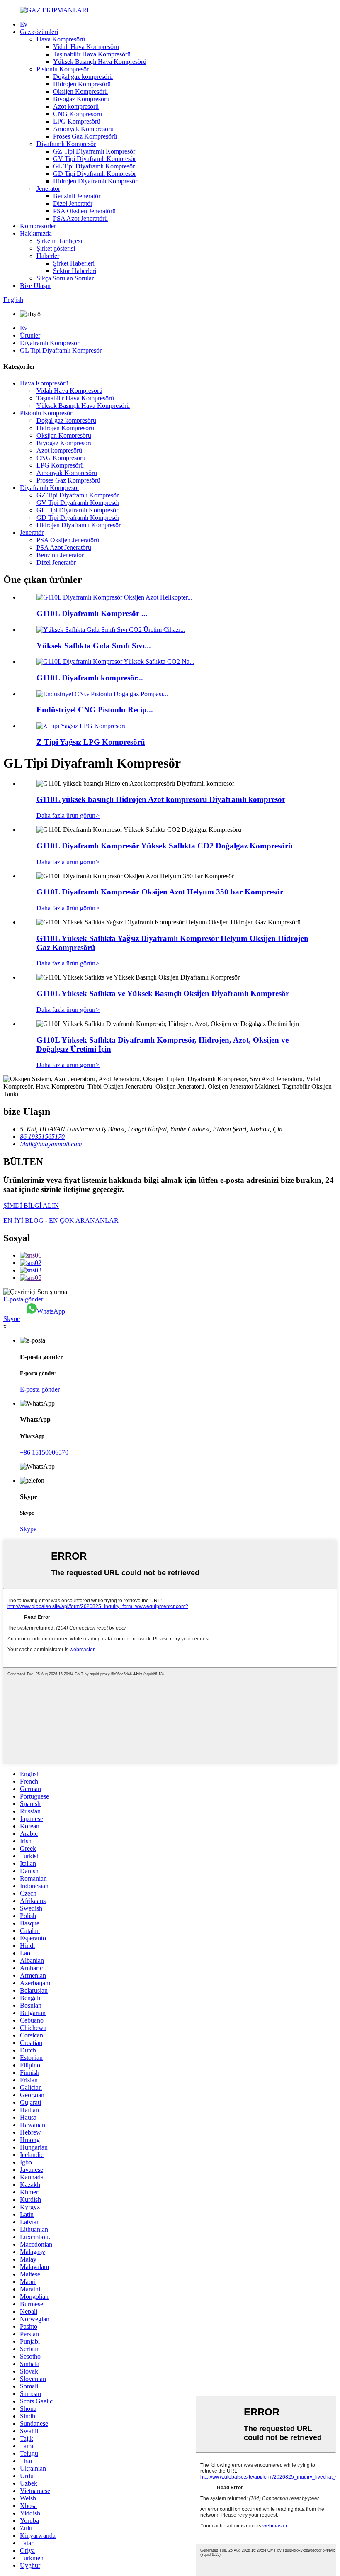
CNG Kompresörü (78, 114)
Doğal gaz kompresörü (83, 77)
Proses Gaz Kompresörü (85, 136)
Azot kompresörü (76, 106)
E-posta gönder (23, 1299)
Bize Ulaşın (35, 286)
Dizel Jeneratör (73, 203)
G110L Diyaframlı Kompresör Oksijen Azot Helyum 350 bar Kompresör (160, 892)
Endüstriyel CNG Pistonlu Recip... (95, 710)
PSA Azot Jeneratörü (80, 218)
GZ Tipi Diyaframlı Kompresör (94, 151)
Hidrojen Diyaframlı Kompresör (95, 181)
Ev (24, 24)
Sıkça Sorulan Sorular (65, 278)
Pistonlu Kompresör (63, 69)
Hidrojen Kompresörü (82, 84)
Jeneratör (48, 189)
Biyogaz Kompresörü (81, 99)
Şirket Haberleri (74, 263)
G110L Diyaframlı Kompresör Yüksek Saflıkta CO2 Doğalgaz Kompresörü (165, 846)
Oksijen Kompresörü (80, 91)
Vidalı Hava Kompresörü (86, 47)
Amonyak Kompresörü (83, 129)
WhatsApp (51, 1311)
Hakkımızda (36, 233)
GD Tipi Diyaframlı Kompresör (95, 174)
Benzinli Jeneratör (77, 196)
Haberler (48, 256)
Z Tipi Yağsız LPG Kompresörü (91, 742)
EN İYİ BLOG (23, 1220)
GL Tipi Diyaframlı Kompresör (94, 166)
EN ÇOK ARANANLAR (84, 1220)
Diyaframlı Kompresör (66, 144)
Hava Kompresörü (61, 39)
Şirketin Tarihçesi (59, 241)
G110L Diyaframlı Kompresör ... (92, 613)
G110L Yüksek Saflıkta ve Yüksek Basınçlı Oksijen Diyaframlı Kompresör (163, 993)
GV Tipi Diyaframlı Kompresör (95, 159)
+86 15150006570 (44, 1452)
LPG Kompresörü (77, 121)
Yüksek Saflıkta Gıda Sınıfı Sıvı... (94, 646)
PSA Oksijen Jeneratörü (84, 211)
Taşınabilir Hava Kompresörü (92, 54)
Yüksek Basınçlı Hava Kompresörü (100, 62)
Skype (12, 1319)
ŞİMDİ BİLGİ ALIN (31, 1205)
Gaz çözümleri (39, 32)
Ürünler (30, 335)
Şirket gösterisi (56, 248)
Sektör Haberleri (75, 271)
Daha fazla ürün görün (68, 815)
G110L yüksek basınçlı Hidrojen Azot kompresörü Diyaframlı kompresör (161, 799)
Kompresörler (38, 226)
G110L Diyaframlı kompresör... (90, 678)
